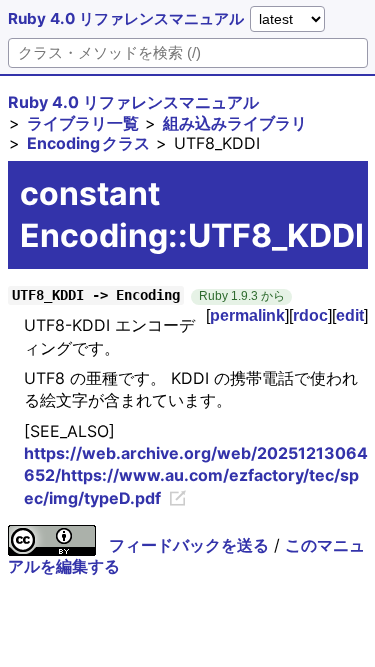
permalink (247, 315)
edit (350, 315)
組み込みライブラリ (235, 123)
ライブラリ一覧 (83, 123)
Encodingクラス (88, 143)
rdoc (310, 315)
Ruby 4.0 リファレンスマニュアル (126, 18)
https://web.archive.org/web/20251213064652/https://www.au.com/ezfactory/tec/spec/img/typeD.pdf (196, 475)
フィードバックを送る (189, 545)
